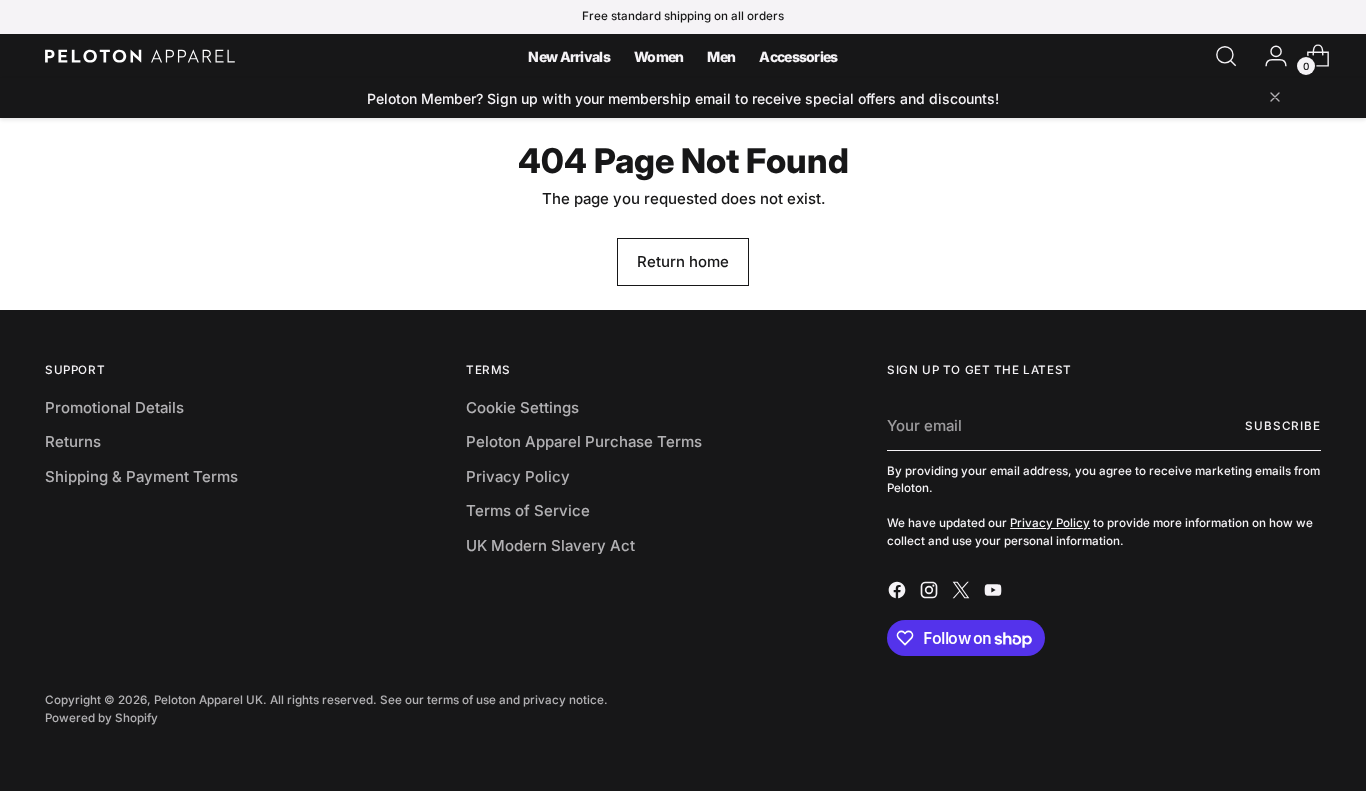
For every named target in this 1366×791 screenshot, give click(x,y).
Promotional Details (114, 407)
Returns (73, 441)
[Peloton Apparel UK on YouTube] (995, 593)
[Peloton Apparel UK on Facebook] (899, 593)
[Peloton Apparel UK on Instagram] (931, 593)
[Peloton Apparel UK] (140, 56)
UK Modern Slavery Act (550, 545)
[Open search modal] (1226, 56)
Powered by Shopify (101, 718)
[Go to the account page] (1268, 56)
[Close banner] (1275, 98)
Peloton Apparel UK (208, 700)
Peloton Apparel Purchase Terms (584, 441)
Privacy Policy (518, 476)
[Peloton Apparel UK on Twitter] (963, 593)
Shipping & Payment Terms (141, 476)
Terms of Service (528, 510)
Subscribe (1283, 426)
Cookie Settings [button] (522, 407)
